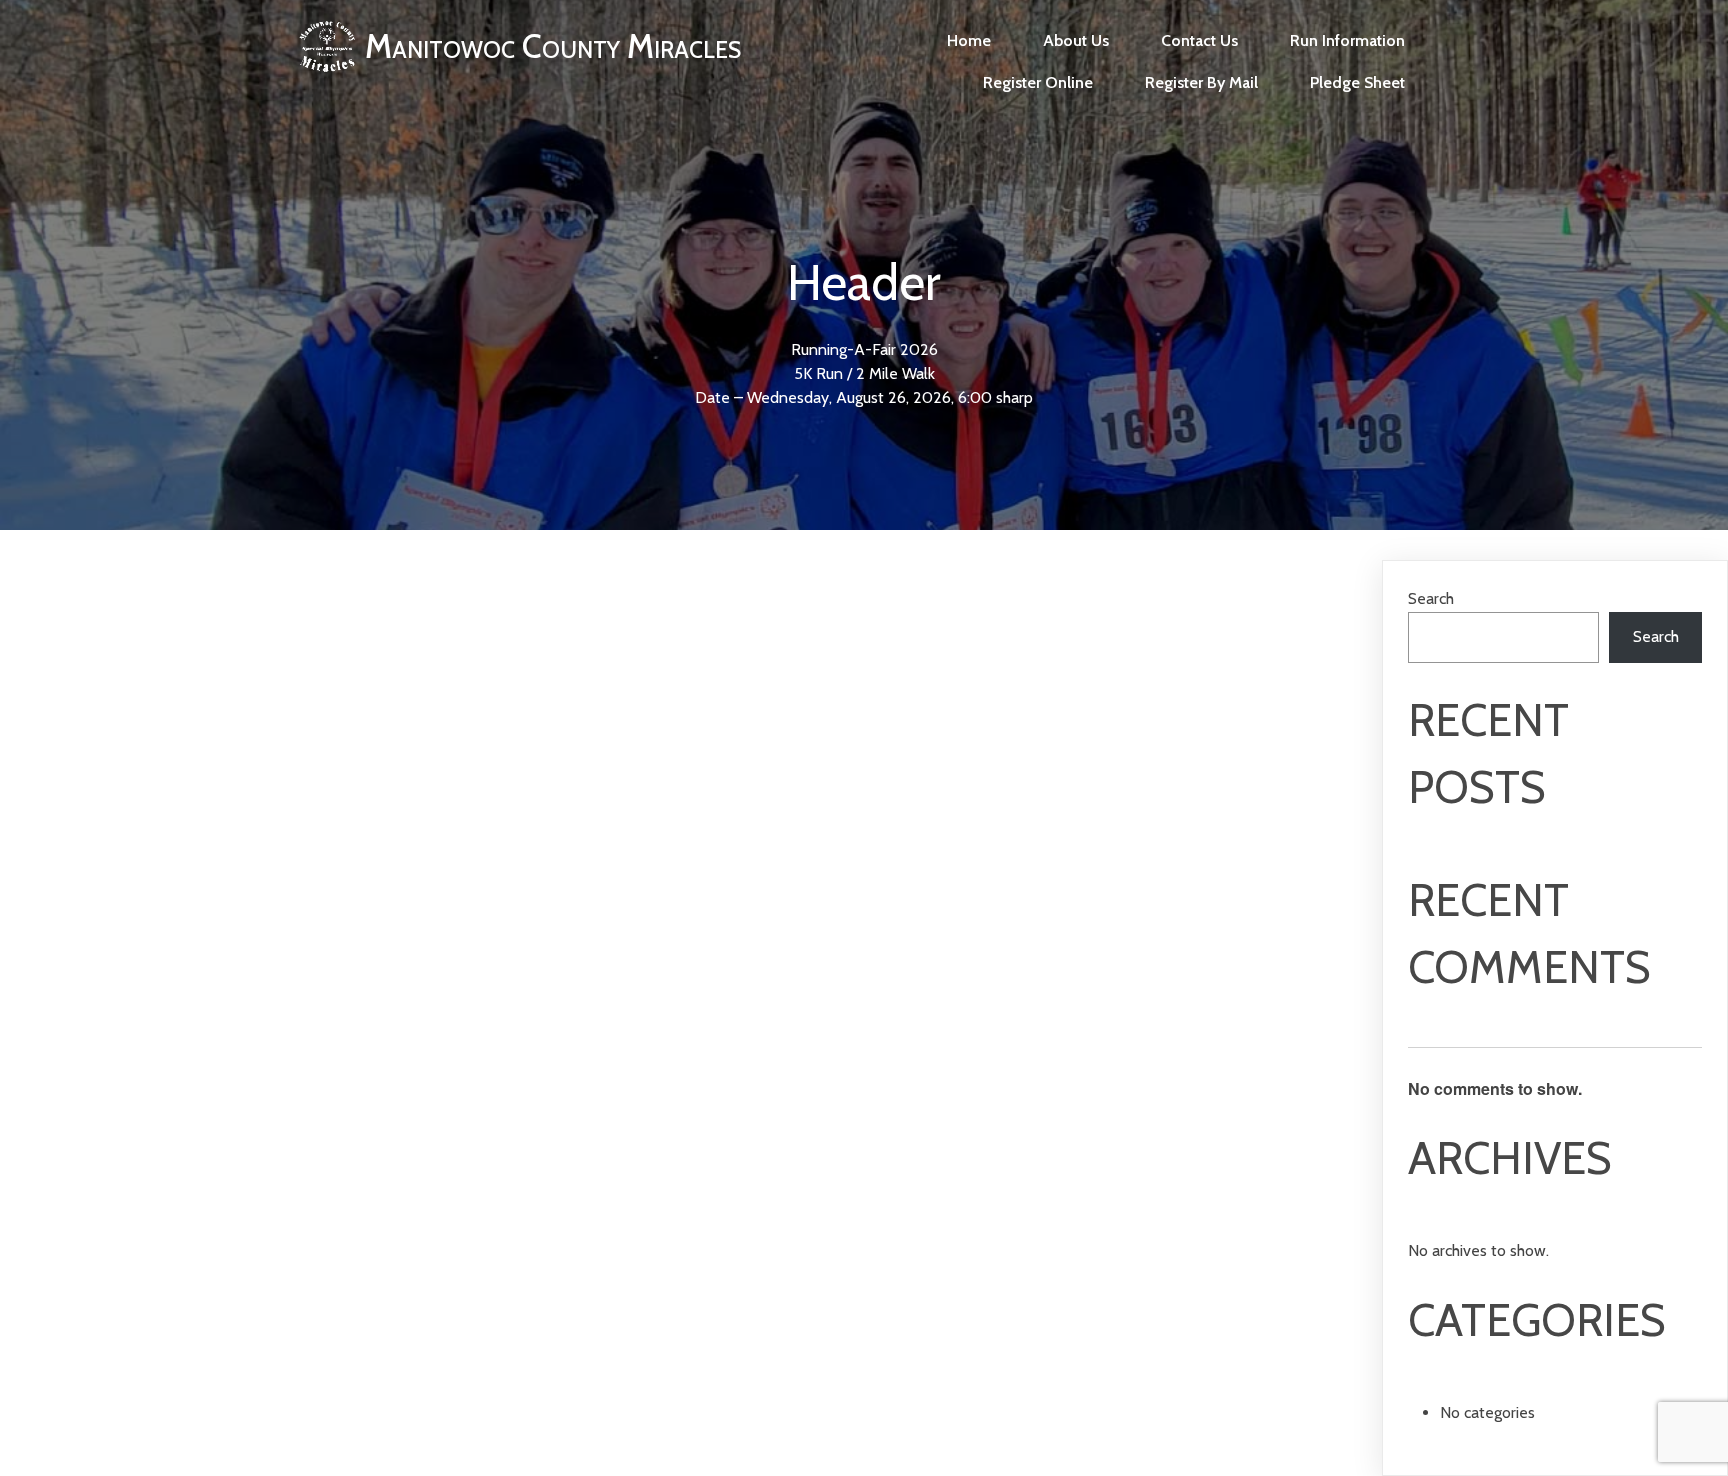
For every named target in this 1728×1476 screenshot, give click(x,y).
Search (1431, 598)
